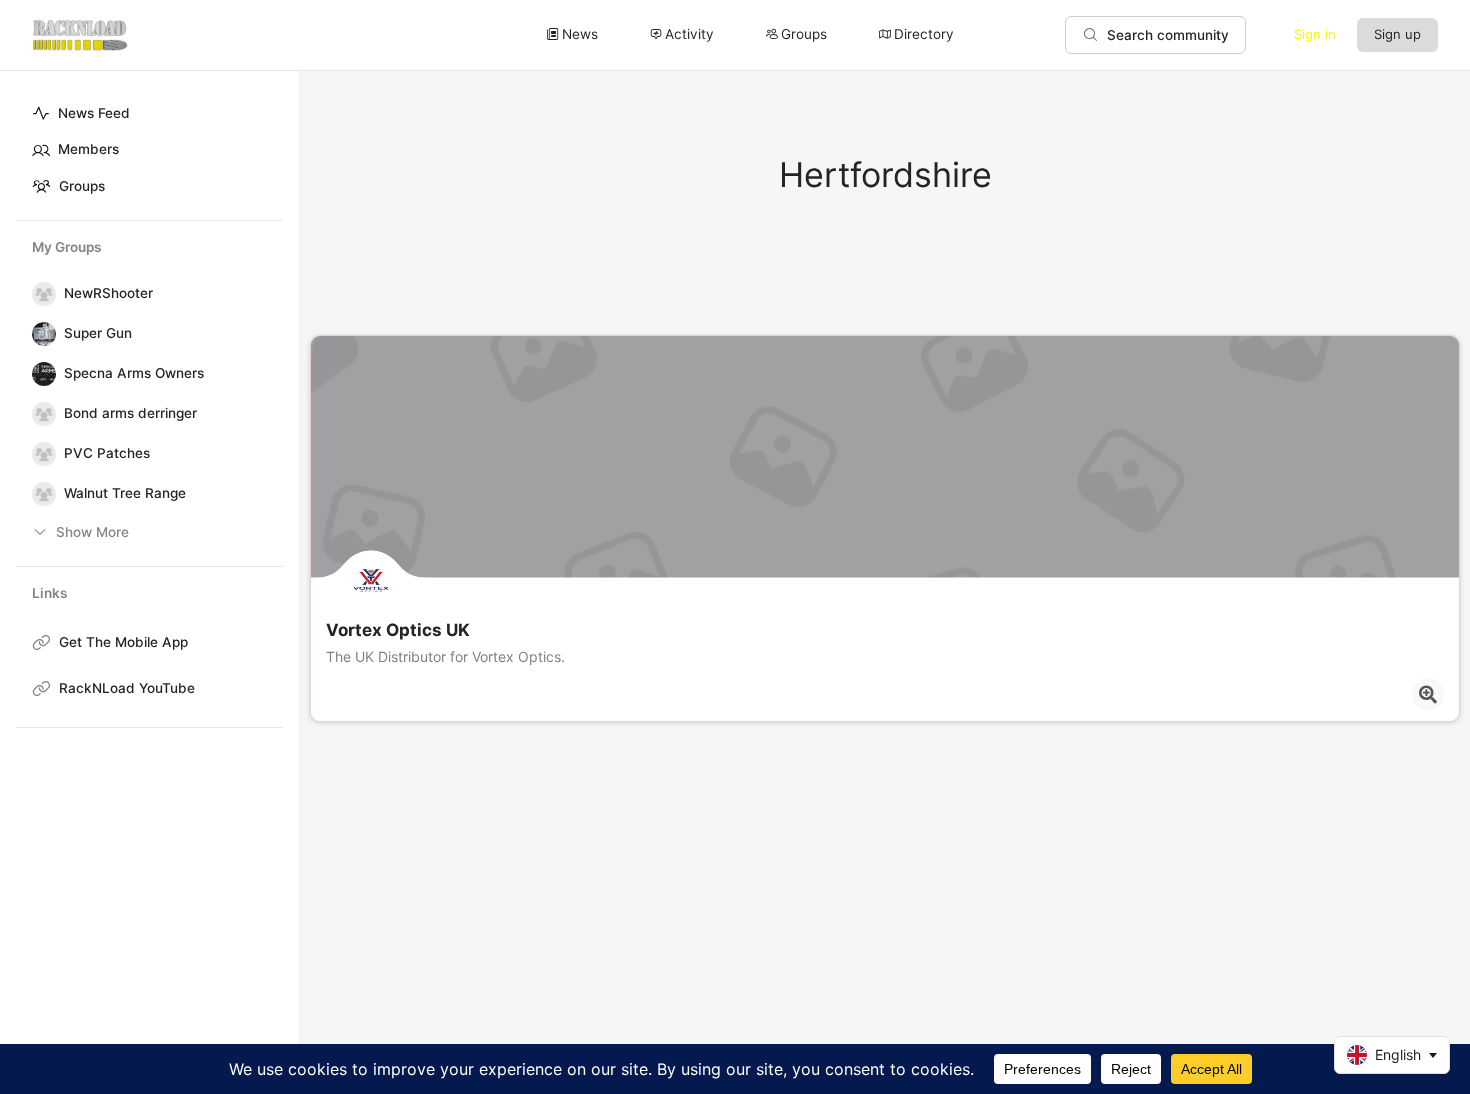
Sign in (1315, 34)
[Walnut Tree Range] (40, 494)
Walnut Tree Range (125, 493)
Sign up (1397, 34)
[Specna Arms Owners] (40, 374)
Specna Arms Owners (134, 373)
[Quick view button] (1428, 694)
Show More (92, 532)
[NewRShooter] (40, 294)
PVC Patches (107, 453)
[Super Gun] (40, 334)
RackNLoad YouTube (127, 688)
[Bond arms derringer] (40, 414)
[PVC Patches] (40, 454)
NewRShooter (108, 293)
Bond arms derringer (130, 413)
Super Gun (98, 333)
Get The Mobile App (123, 642)
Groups (82, 186)
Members (88, 149)
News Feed (94, 113)
